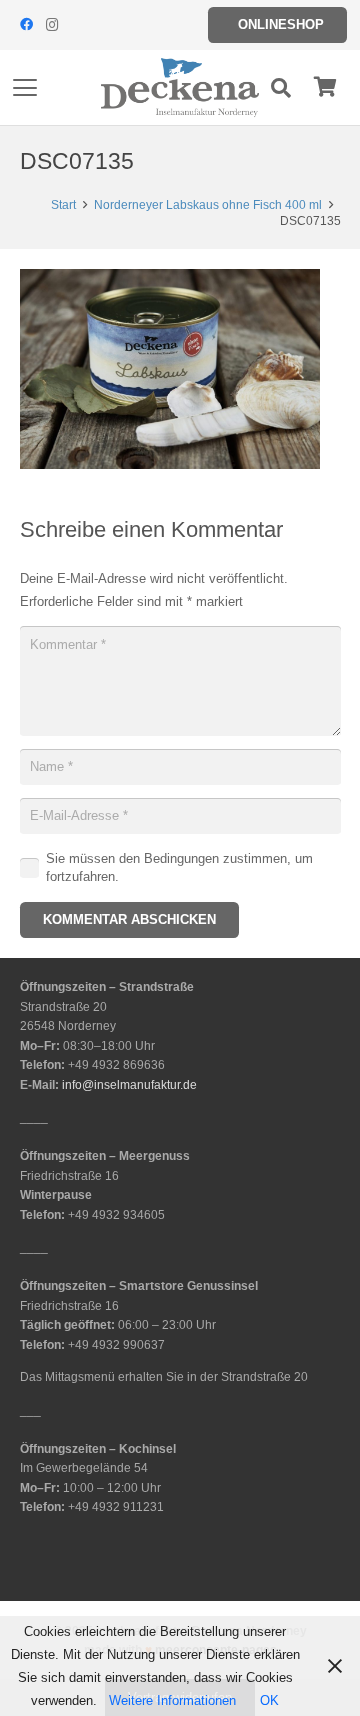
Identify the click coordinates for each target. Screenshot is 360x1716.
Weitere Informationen (172, 1700)
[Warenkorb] (325, 87)
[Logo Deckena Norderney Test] (180, 88)
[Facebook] (26, 25)
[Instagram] (52, 25)
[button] (25, 88)
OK (269, 1700)
